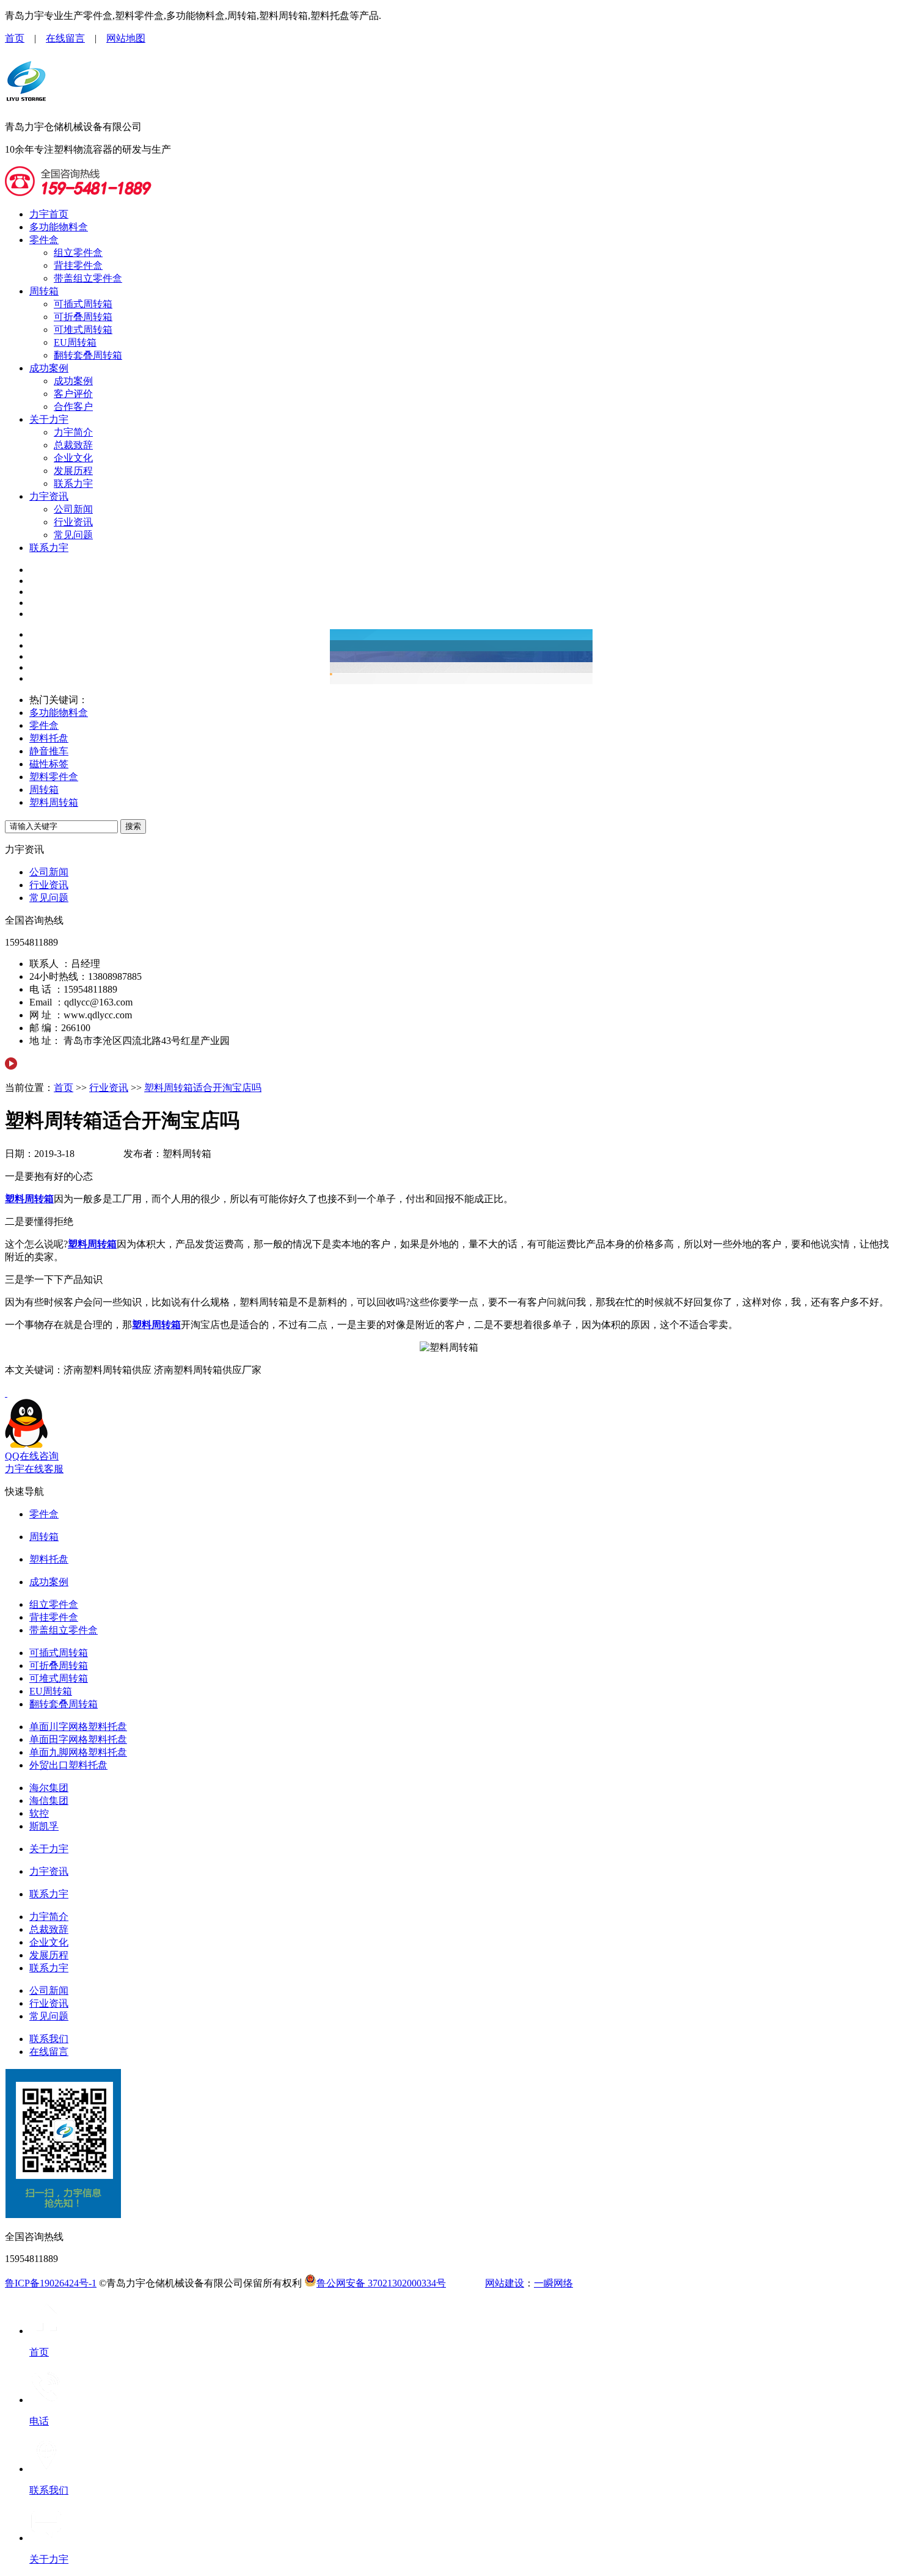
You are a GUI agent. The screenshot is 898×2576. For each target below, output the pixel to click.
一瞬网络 (553, 2283)
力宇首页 (49, 214)
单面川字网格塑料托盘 (78, 1727)
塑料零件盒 (54, 777)
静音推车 (49, 751)
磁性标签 (49, 764)
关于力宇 (49, 419)
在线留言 (65, 38)
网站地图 (126, 38)
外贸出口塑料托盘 (68, 1765)
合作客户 (73, 407)
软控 (39, 1813)
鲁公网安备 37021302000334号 (381, 2283)
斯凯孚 (44, 1826)
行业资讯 (73, 522)
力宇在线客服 (34, 1469)
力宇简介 (73, 432)
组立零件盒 (78, 253)
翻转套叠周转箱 (88, 355)
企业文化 (73, 458)
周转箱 (44, 291)
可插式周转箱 (83, 304)
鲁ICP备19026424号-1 (51, 2283)
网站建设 (505, 2283)
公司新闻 (73, 509)
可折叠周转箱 (83, 317)
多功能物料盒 (59, 227)
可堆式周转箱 (83, 330)
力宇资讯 (49, 496)
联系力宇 (73, 483)
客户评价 (73, 394)
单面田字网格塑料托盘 (78, 1739)
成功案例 (49, 368)
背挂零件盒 (78, 265)
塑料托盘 (49, 738)
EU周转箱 (75, 342)
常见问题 (73, 535)
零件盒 (44, 240)
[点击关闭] (6, 1393)
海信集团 (49, 1801)
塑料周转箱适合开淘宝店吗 (203, 1088)
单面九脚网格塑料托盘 (78, 1752)
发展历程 (73, 471)
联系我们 (49, 2039)
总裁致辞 (73, 445)
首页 (15, 38)
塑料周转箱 (54, 802)
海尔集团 (49, 1788)
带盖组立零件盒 (88, 278)
